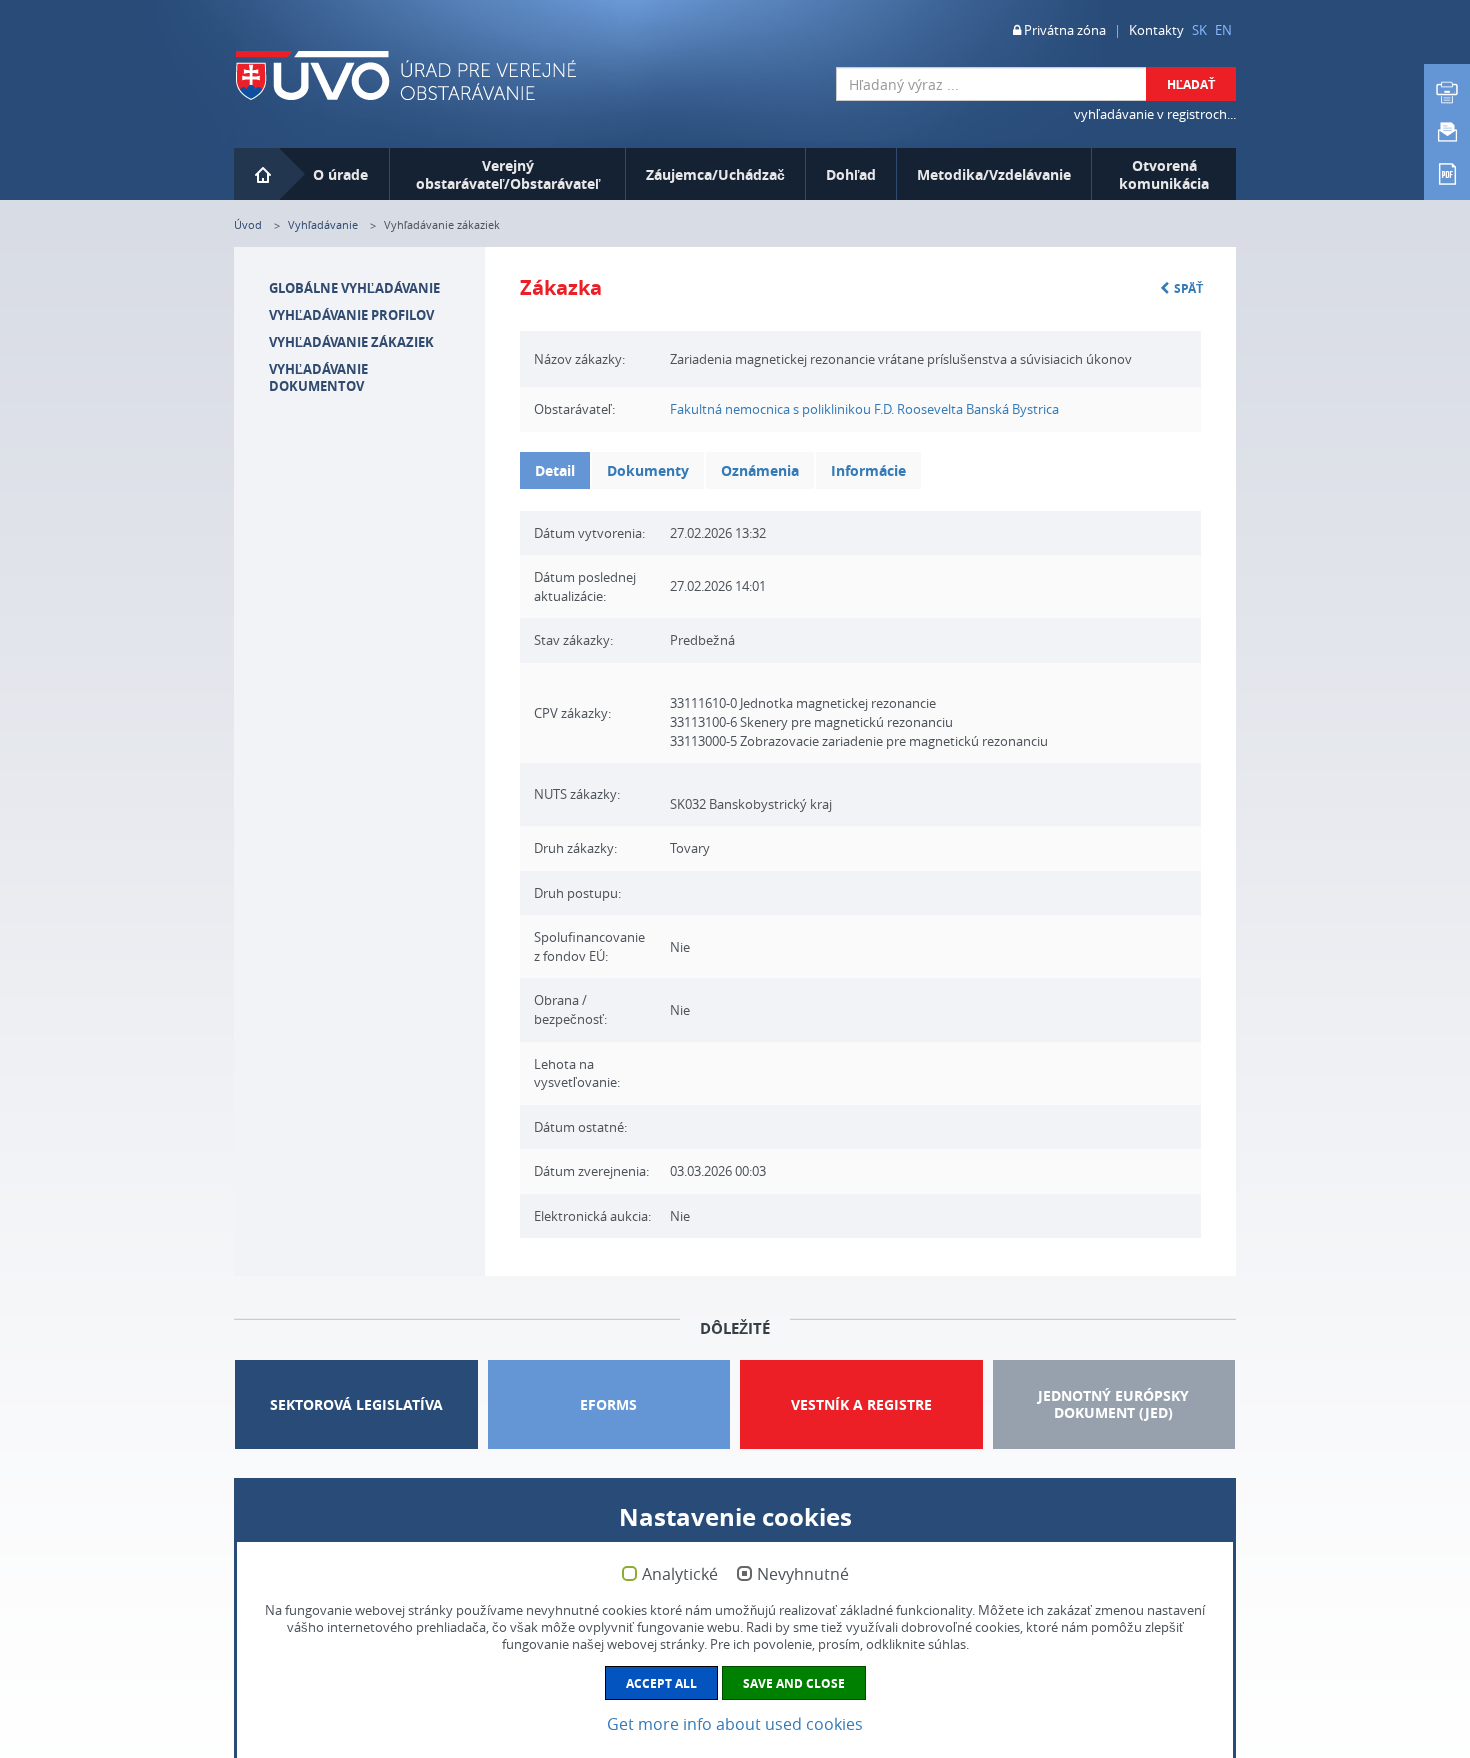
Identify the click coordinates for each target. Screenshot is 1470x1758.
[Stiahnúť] (1447, 172)
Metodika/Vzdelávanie (994, 174)
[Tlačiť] (1447, 92)
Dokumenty (648, 470)
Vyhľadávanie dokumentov (318, 377)
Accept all (661, 1683)
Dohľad (851, 174)
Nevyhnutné (803, 1575)
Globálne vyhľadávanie (354, 288)
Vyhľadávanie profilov (351, 315)
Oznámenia (760, 470)
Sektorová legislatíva (356, 1404)
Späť (1188, 288)
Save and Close (794, 1683)
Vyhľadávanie (323, 224)
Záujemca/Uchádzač (715, 174)
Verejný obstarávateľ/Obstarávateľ (508, 174)
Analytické (680, 1575)
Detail (555, 470)
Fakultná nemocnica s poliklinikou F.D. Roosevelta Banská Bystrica (864, 409)
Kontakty (1156, 30)
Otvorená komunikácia (1164, 174)
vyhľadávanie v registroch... (1155, 114)
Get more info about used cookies (735, 1724)
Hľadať (1191, 84)
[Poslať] (1447, 132)
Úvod (248, 224)
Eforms (608, 1404)
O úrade (340, 174)
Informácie (868, 470)
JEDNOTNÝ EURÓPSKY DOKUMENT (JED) (1113, 1404)
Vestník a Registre (861, 1404)
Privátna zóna (1063, 30)
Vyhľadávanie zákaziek (351, 342)
